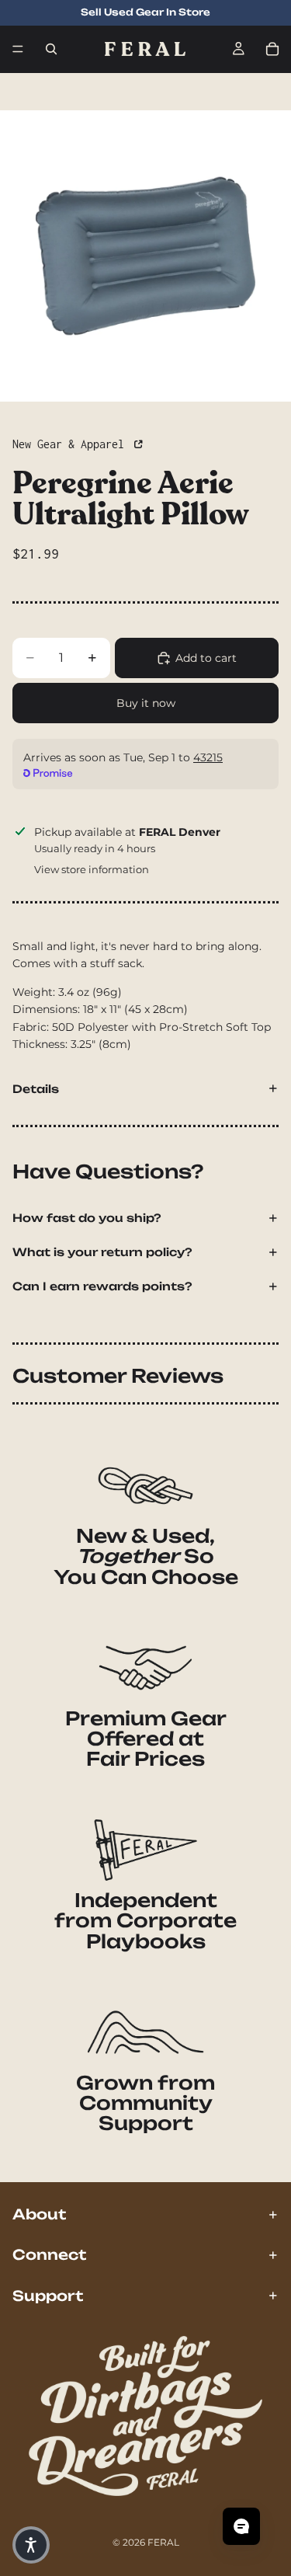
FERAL (163, 2542)
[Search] (51, 49)
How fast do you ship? (87, 1218)
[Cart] (272, 49)
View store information (92, 869)
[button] (31, 2545)
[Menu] (18, 49)
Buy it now (146, 703)
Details (36, 1089)
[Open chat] (241, 2526)
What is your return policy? (102, 1252)
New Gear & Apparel (71, 444)
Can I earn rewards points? (102, 1286)
